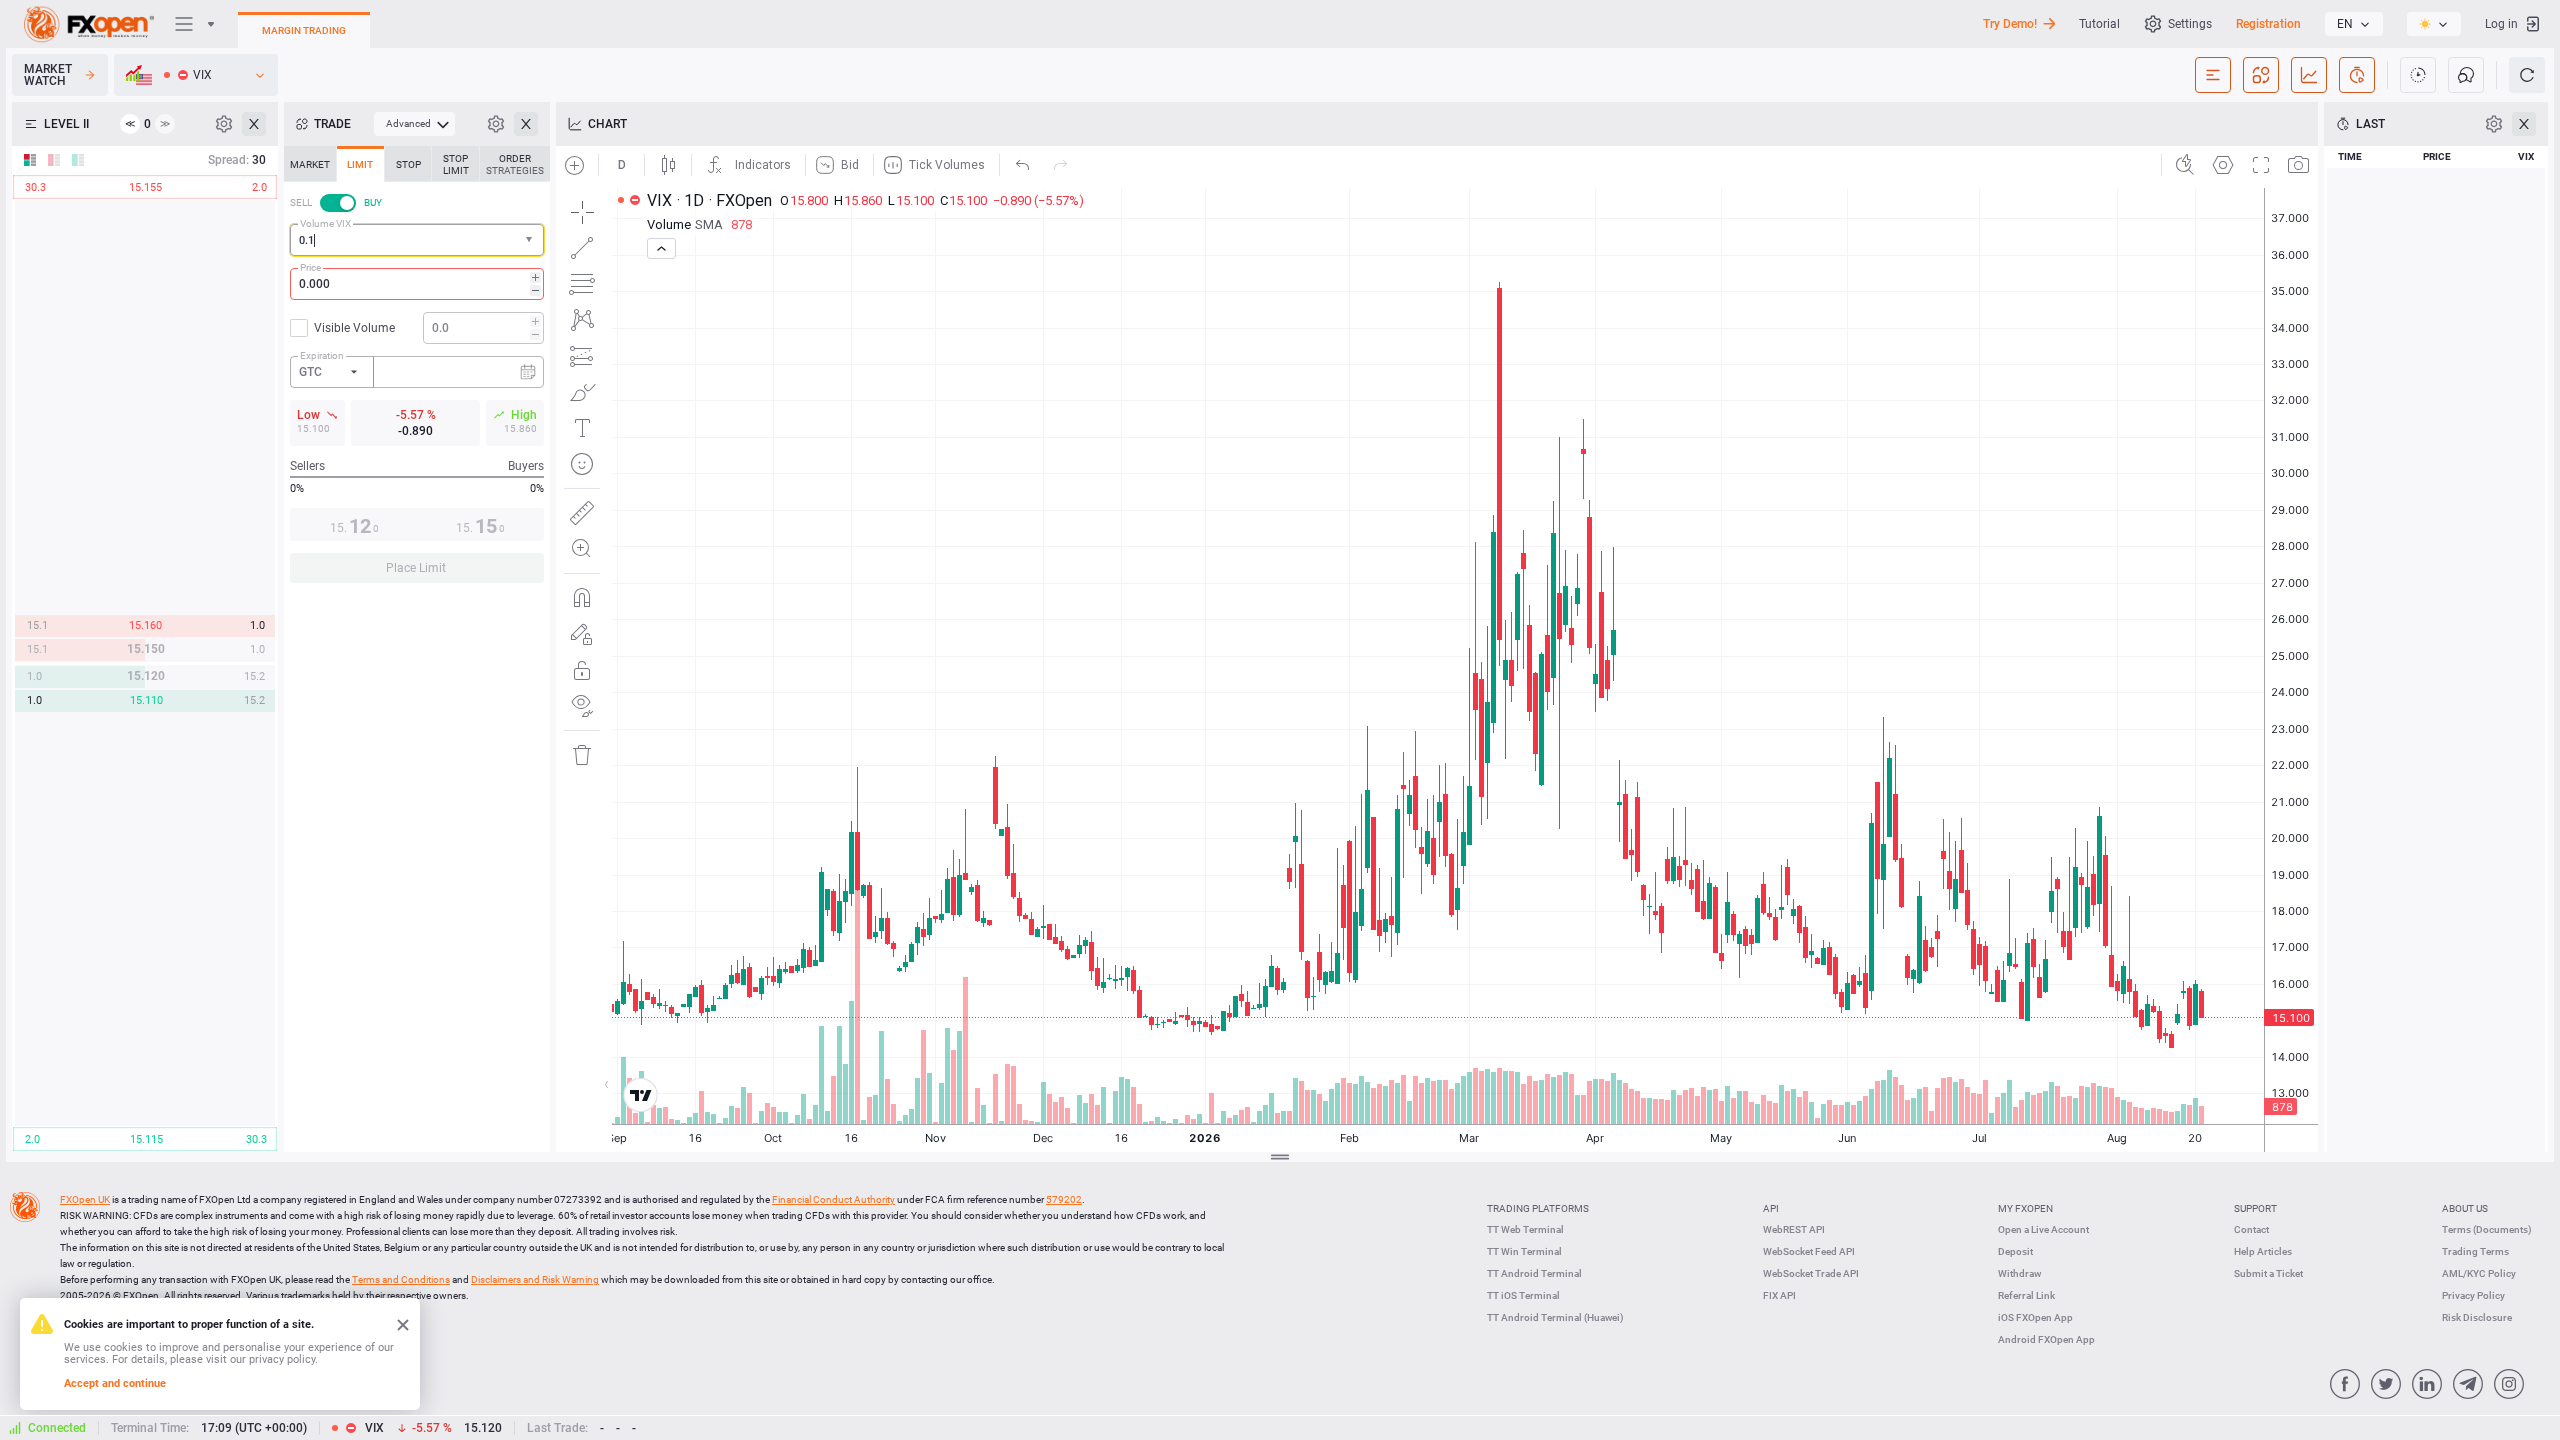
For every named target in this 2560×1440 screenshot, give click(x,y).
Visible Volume (354, 328)
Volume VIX (325, 223)
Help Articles (2263, 1251)
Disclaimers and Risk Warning (535, 1279)
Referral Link (2026, 1295)
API (1771, 1208)
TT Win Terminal (1524, 1251)
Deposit (2015, 1251)
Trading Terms (2475, 1251)
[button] (531, 240)
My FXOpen (2025, 1208)
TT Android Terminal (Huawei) (1555, 1317)
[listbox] (2354, 24)
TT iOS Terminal (1523, 1295)
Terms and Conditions (401, 1279)
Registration (2268, 24)
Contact (2251, 1229)
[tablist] (417, 370)
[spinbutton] (417, 284)
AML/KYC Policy (2479, 1273)
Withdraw (2019, 1273)
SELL (301, 202)
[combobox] (417, 240)
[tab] (310, 164)
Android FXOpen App (2046, 1339)
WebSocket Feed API (1809, 1251)
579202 (1064, 1199)
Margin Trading (304, 30)
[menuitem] (414, 124)
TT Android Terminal (1534, 1273)
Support (2255, 1208)
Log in (2501, 24)
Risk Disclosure (2477, 1317)
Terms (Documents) (2487, 1229)
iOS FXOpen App (2035, 1317)
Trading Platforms (1538, 1208)
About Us (2465, 1208)
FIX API (1779, 1295)
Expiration (322, 355)
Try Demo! (2010, 24)
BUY (373, 202)
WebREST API (1794, 1229)
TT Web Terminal (1525, 1229)
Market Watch (48, 75)
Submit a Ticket (2268, 1273)
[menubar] (414, 124)
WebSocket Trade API (1811, 1273)
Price (310, 267)
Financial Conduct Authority (833, 1199)
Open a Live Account (2043, 1229)
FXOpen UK (85, 1199)
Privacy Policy (2473, 1295)
